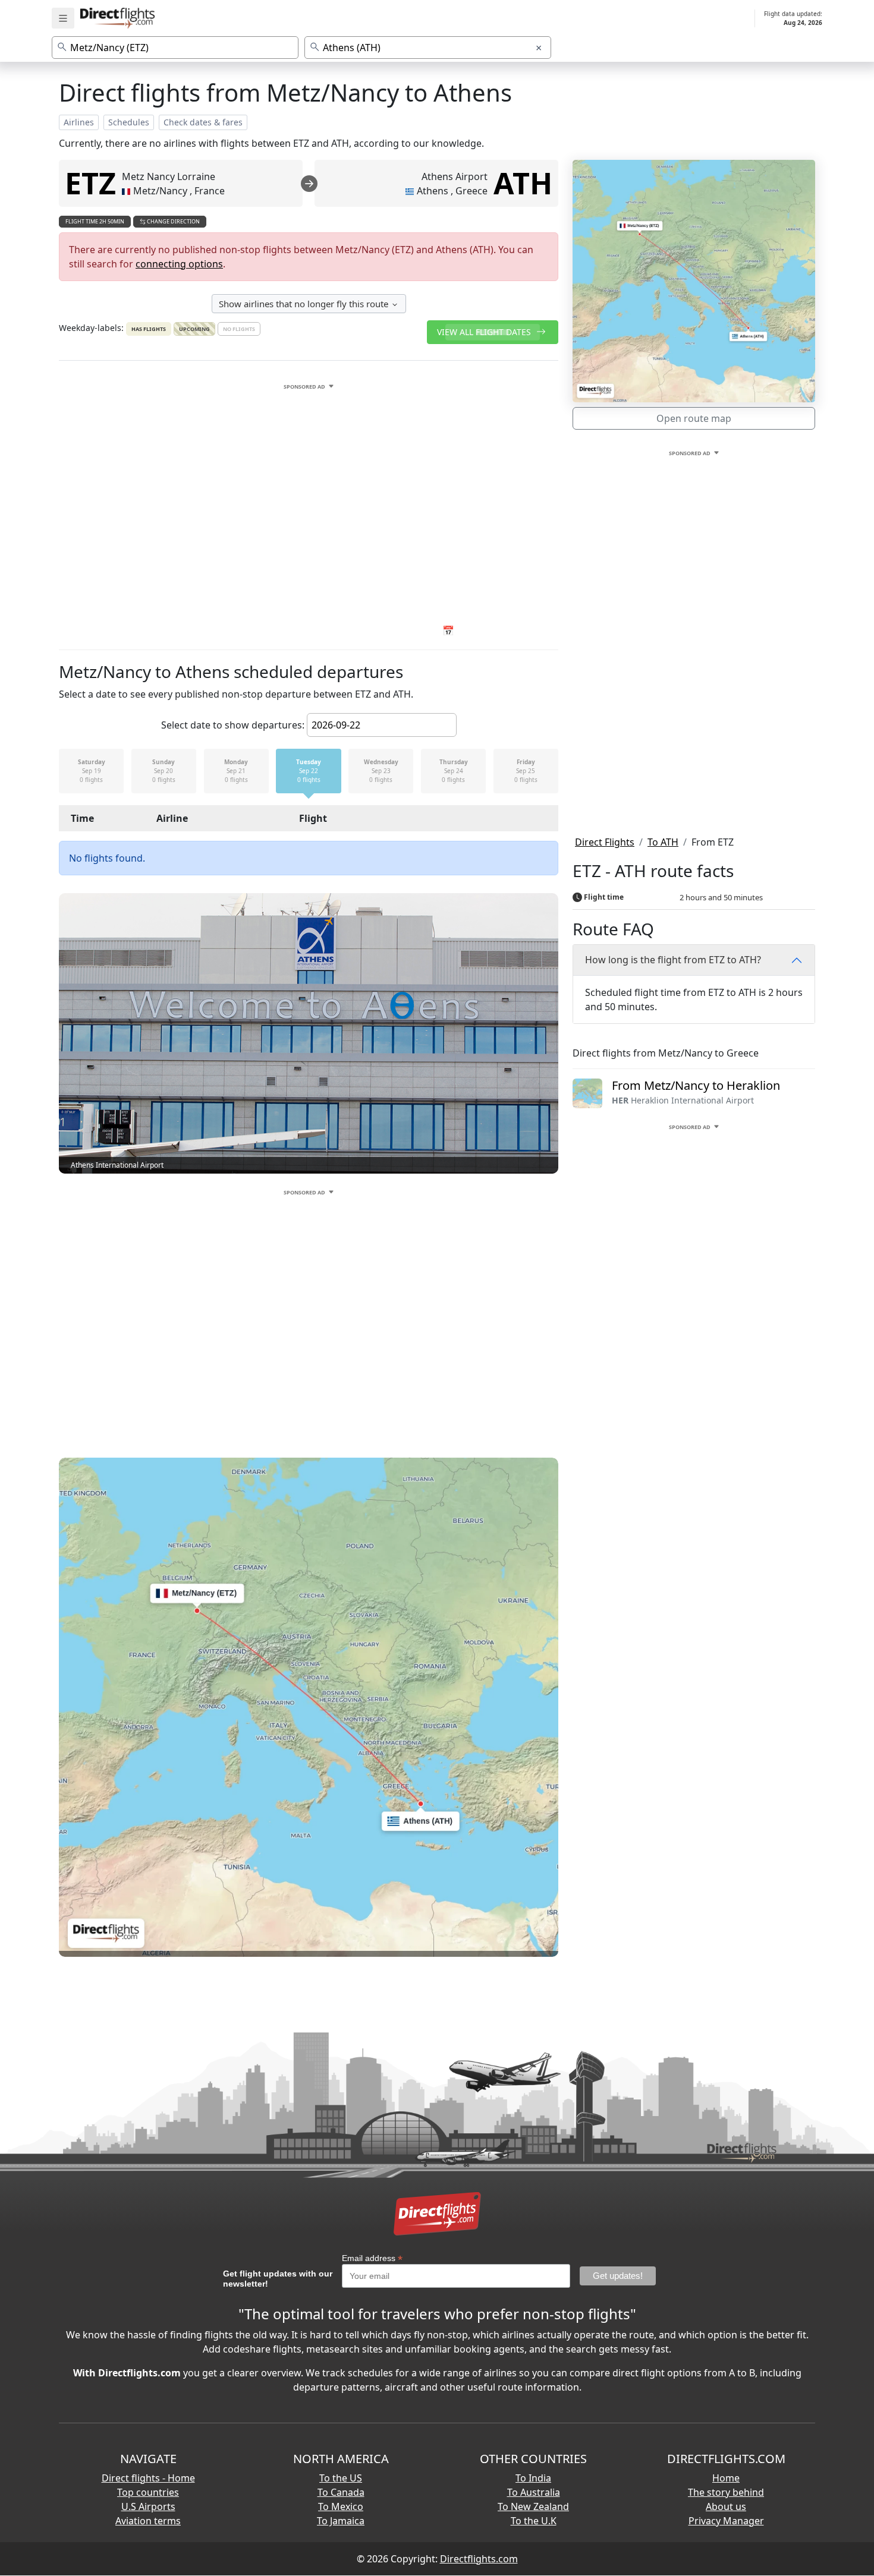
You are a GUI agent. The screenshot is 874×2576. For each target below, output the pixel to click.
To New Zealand (533, 2506)
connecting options (179, 264)
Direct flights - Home (148, 2478)
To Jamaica (341, 2521)
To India (533, 2478)
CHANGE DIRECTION (173, 221)
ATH (523, 183)
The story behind (726, 2492)
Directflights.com (479, 2559)
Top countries (148, 2492)
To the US (341, 2478)
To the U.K (534, 2521)
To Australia (534, 2492)
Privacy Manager (726, 2521)
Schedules (129, 122)
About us (726, 2506)
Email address (372, 2258)
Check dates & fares (203, 122)
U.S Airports (148, 2506)
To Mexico (341, 2506)
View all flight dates (485, 332)
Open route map (694, 418)
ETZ (90, 183)
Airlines (79, 122)
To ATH (663, 842)
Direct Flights (605, 842)
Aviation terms (148, 2521)
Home (726, 2478)
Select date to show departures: (233, 725)
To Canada (341, 2492)
